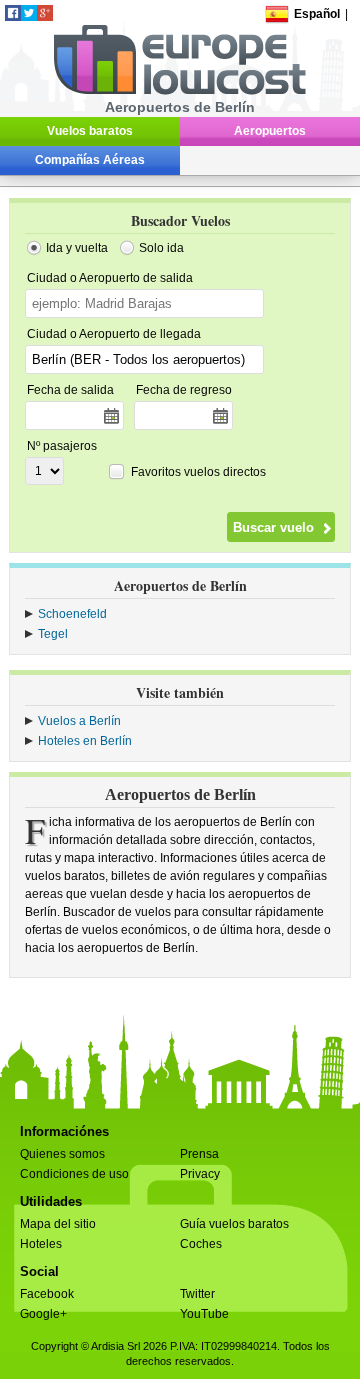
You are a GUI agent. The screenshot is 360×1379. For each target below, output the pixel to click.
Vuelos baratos (90, 131)
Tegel (53, 634)
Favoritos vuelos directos (198, 472)
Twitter (197, 1294)
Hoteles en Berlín (85, 741)
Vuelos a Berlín (79, 721)
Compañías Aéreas (90, 160)
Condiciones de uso (74, 1174)
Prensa (199, 1154)
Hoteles (41, 1244)
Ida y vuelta (77, 248)
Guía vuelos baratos (234, 1224)
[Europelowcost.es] (179, 91)
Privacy (200, 1174)
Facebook (47, 1294)
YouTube (204, 1314)
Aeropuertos (270, 131)
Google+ (43, 1314)
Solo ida (161, 248)
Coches (201, 1244)
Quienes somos (62, 1154)
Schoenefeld (72, 614)
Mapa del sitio (58, 1224)
